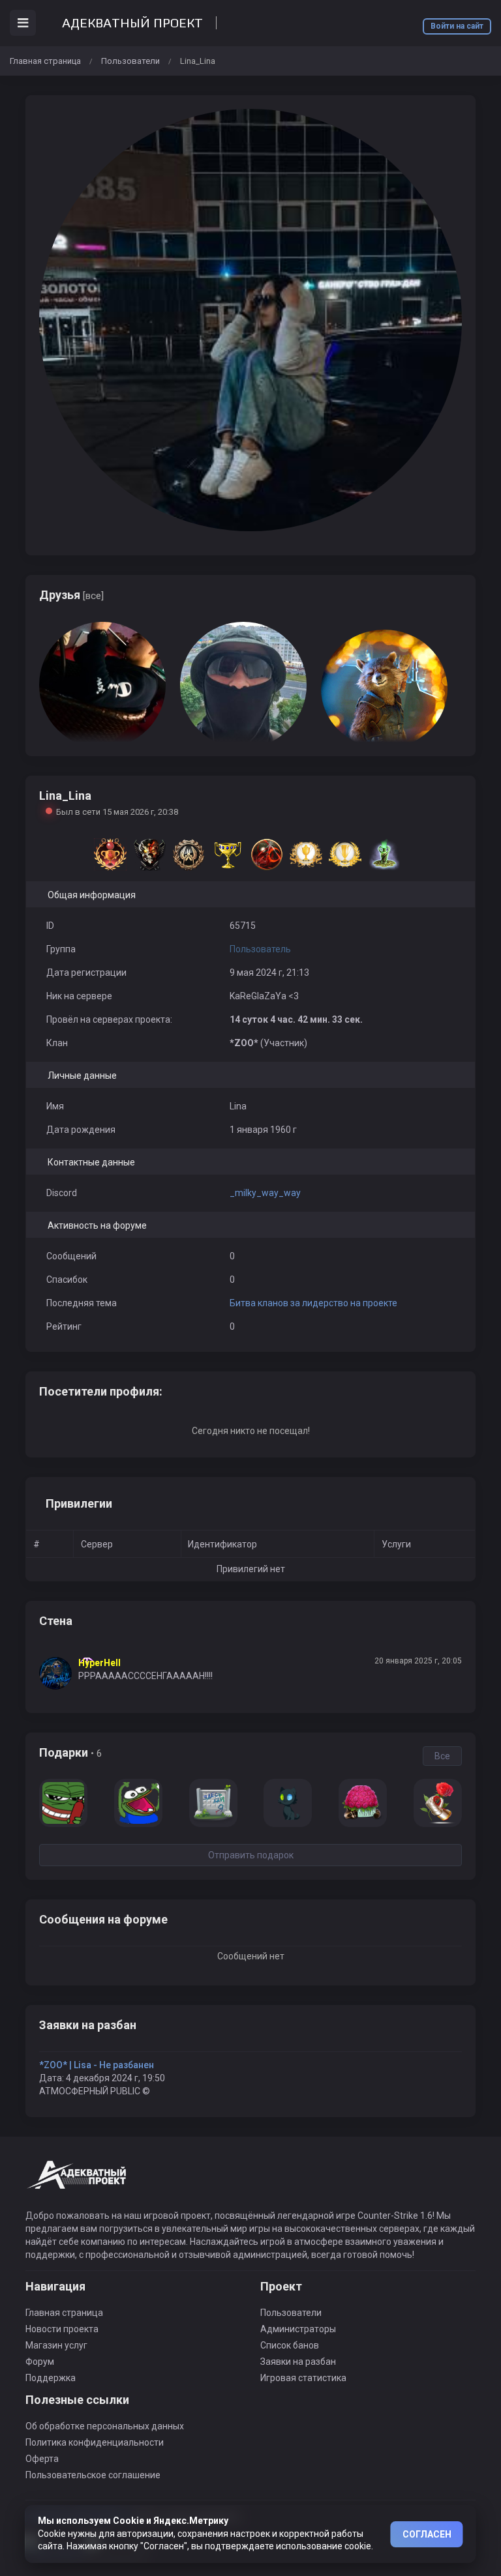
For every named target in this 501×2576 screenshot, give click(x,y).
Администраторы (298, 2329)
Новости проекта (62, 2329)
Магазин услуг (56, 2345)
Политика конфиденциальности (95, 2442)
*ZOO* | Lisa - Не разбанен (97, 2065)
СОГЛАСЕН (427, 2534)
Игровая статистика (303, 2378)
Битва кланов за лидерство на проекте (313, 1303)
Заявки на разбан (298, 2362)
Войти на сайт (457, 26)
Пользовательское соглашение (93, 2475)
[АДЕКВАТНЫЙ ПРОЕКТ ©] (77, 2182)
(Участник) (268, 1043)
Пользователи (130, 61)
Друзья (71, 595)
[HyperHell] (59, 1673)
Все (442, 1756)
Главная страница (45, 61)
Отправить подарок (251, 1855)
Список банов (290, 2345)
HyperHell (99, 1663)
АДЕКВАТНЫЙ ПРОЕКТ (132, 23)
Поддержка (51, 2378)
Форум (40, 2362)
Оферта (42, 2459)
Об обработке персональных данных (105, 2426)
